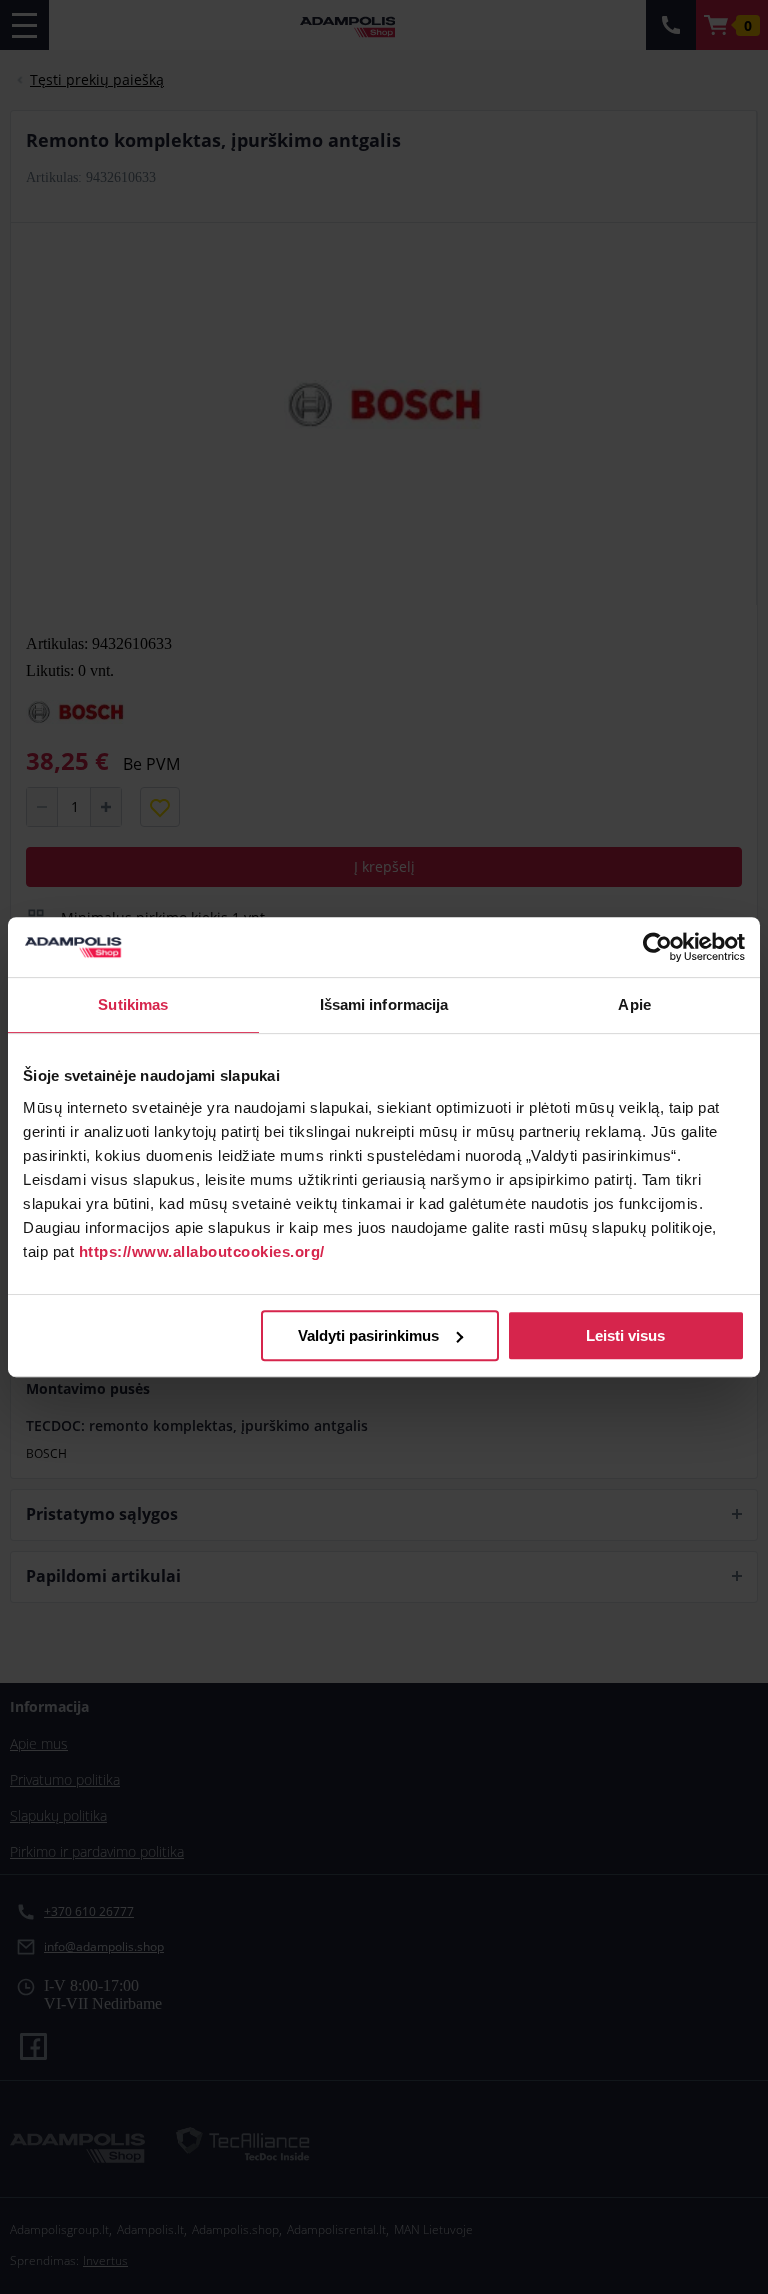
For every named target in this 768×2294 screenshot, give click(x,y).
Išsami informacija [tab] (384, 1004)
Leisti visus (625, 1335)
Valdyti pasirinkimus (368, 1335)
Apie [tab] (634, 1004)
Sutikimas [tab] (133, 1004)
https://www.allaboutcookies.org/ (202, 1251)
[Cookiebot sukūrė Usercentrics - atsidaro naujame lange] (657, 947)
